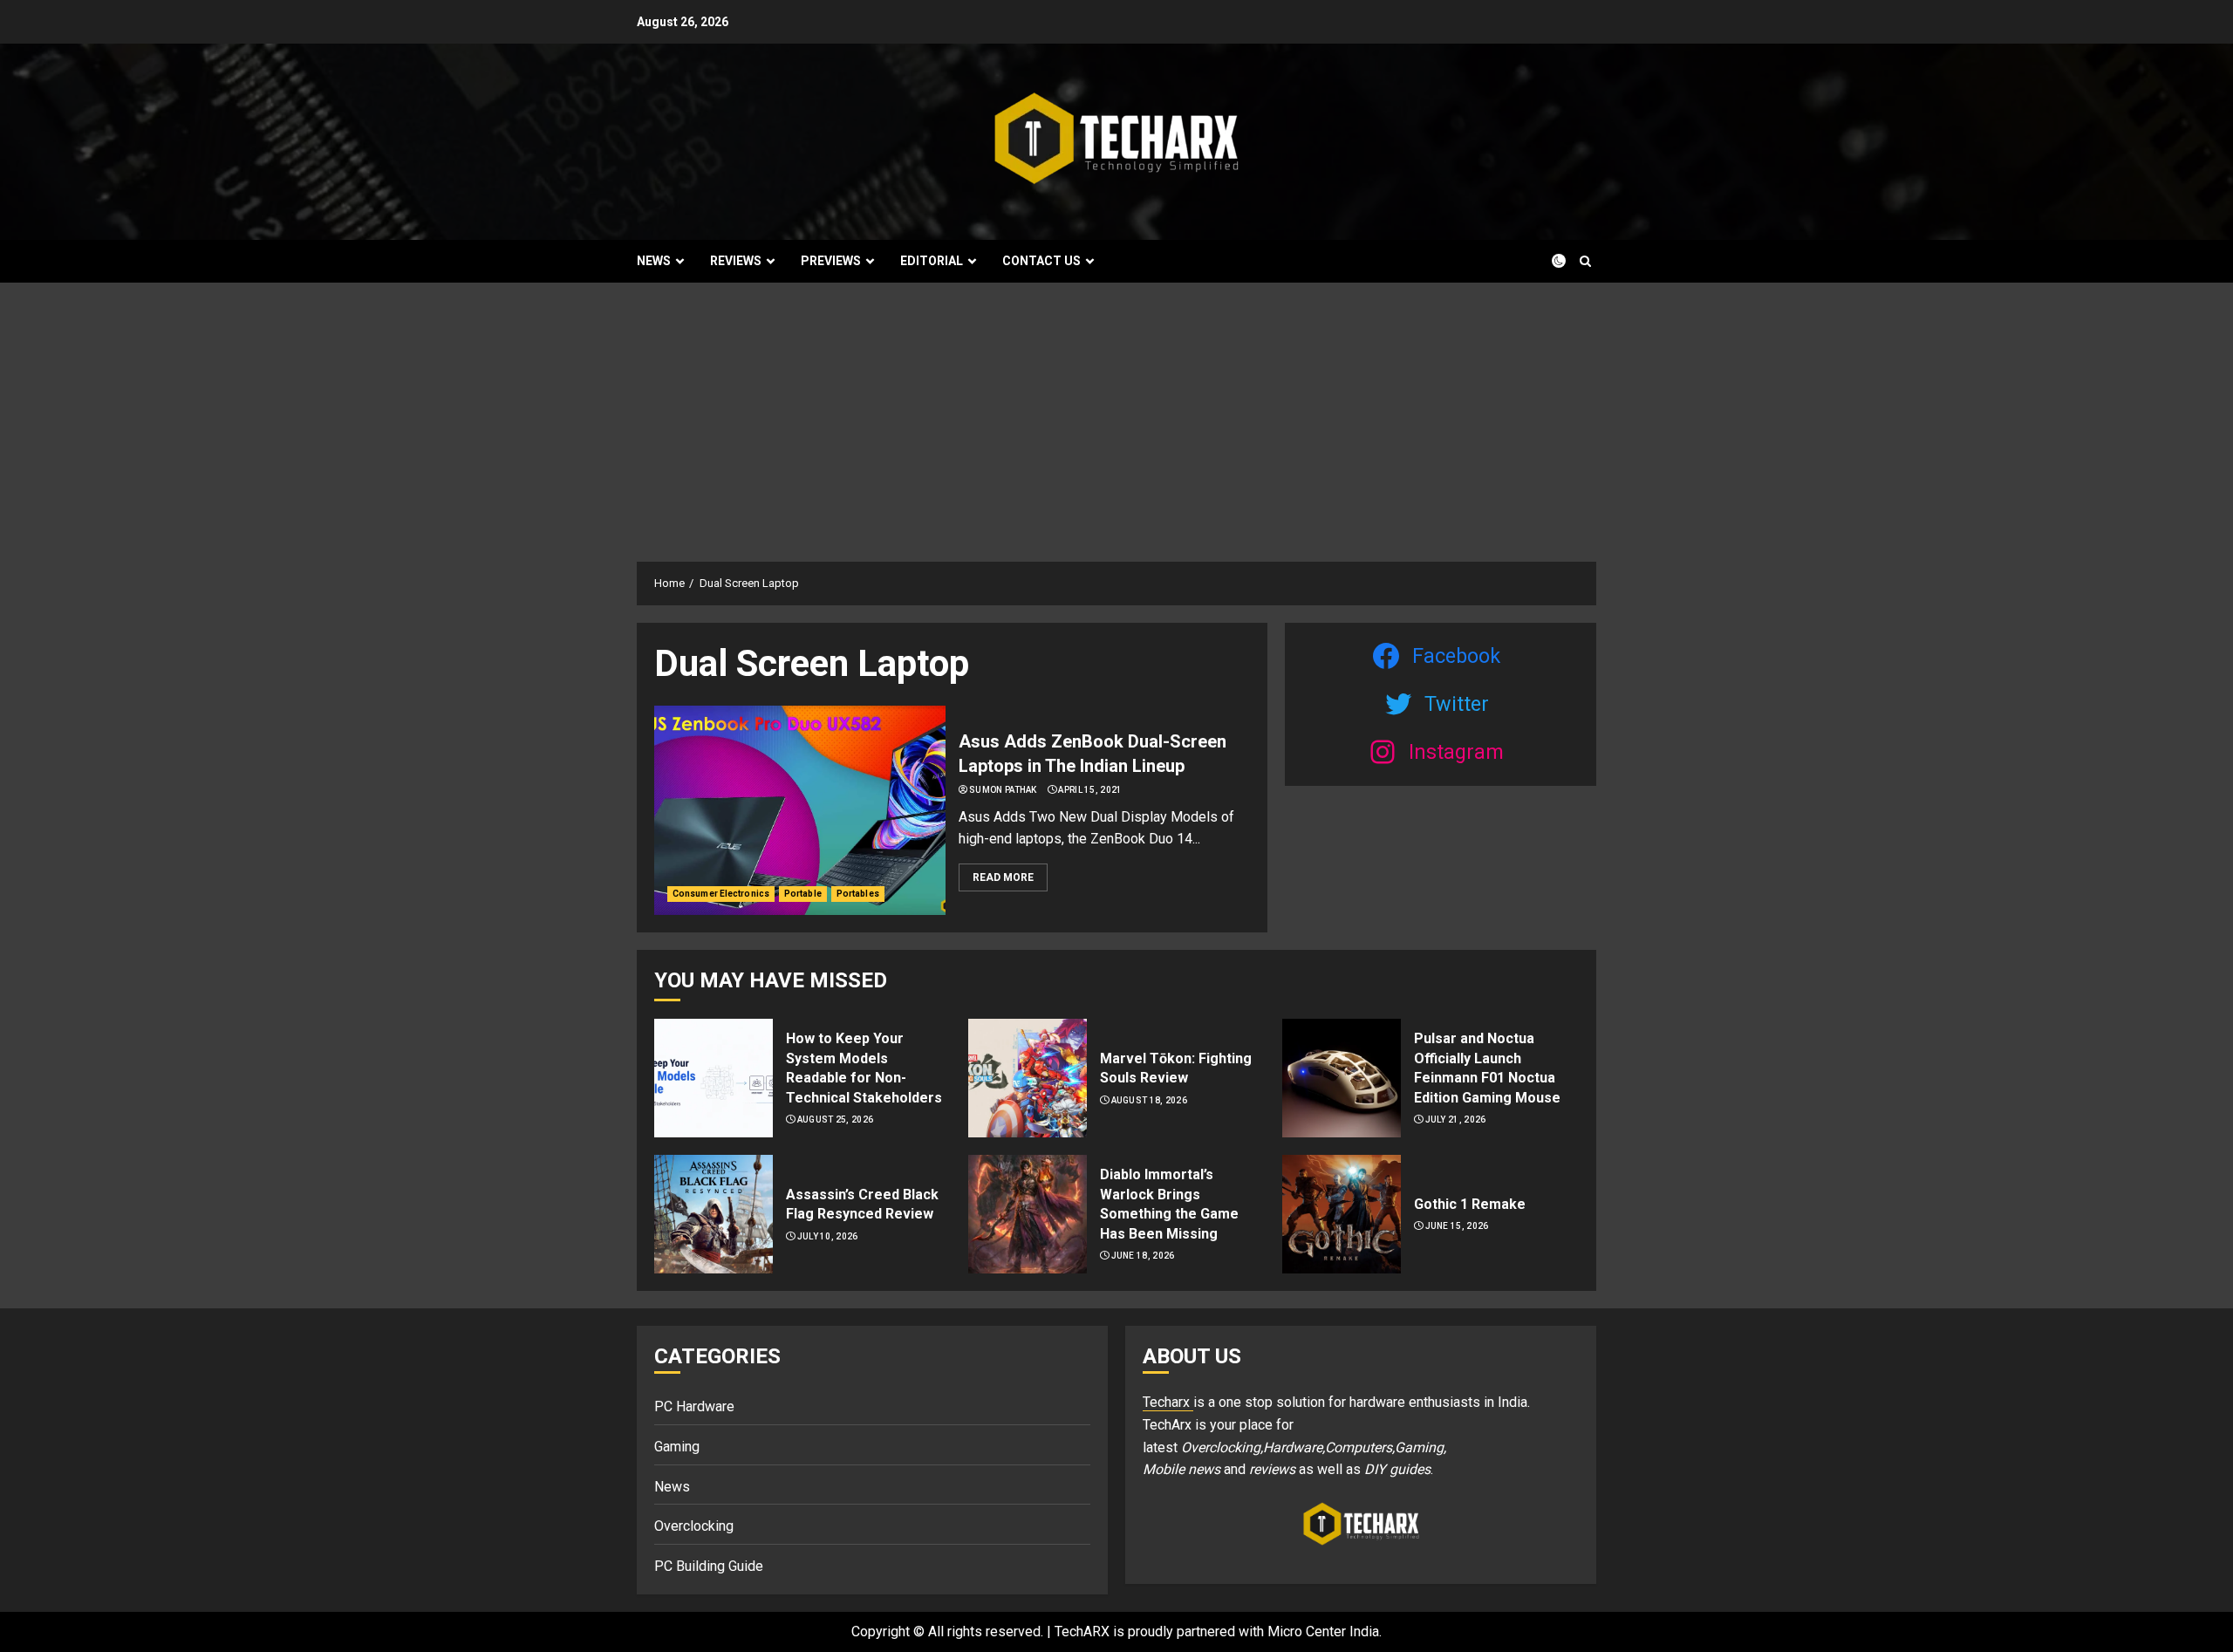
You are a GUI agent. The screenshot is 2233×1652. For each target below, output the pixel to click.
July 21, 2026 (1456, 1120)
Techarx (1168, 1402)
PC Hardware (694, 1406)
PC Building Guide (709, 1566)
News (654, 261)
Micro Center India (1323, 1632)
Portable (803, 894)
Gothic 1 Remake (1470, 1204)
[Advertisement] (1116, 413)
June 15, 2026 (1457, 1226)
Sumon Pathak (1003, 790)
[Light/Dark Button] (1548, 261)
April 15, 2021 (1090, 790)
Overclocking (694, 1526)
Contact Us (1041, 261)
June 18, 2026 (1143, 1256)
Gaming (677, 1447)
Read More (1003, 877)
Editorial (932, 261)
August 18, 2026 (1150, 1100)
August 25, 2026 (836, 1120)
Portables (858, 894)
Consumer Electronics (721, 894)
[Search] (1585, 261)
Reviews (736, 261)
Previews (831, 261)
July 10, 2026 (828, 1236)
